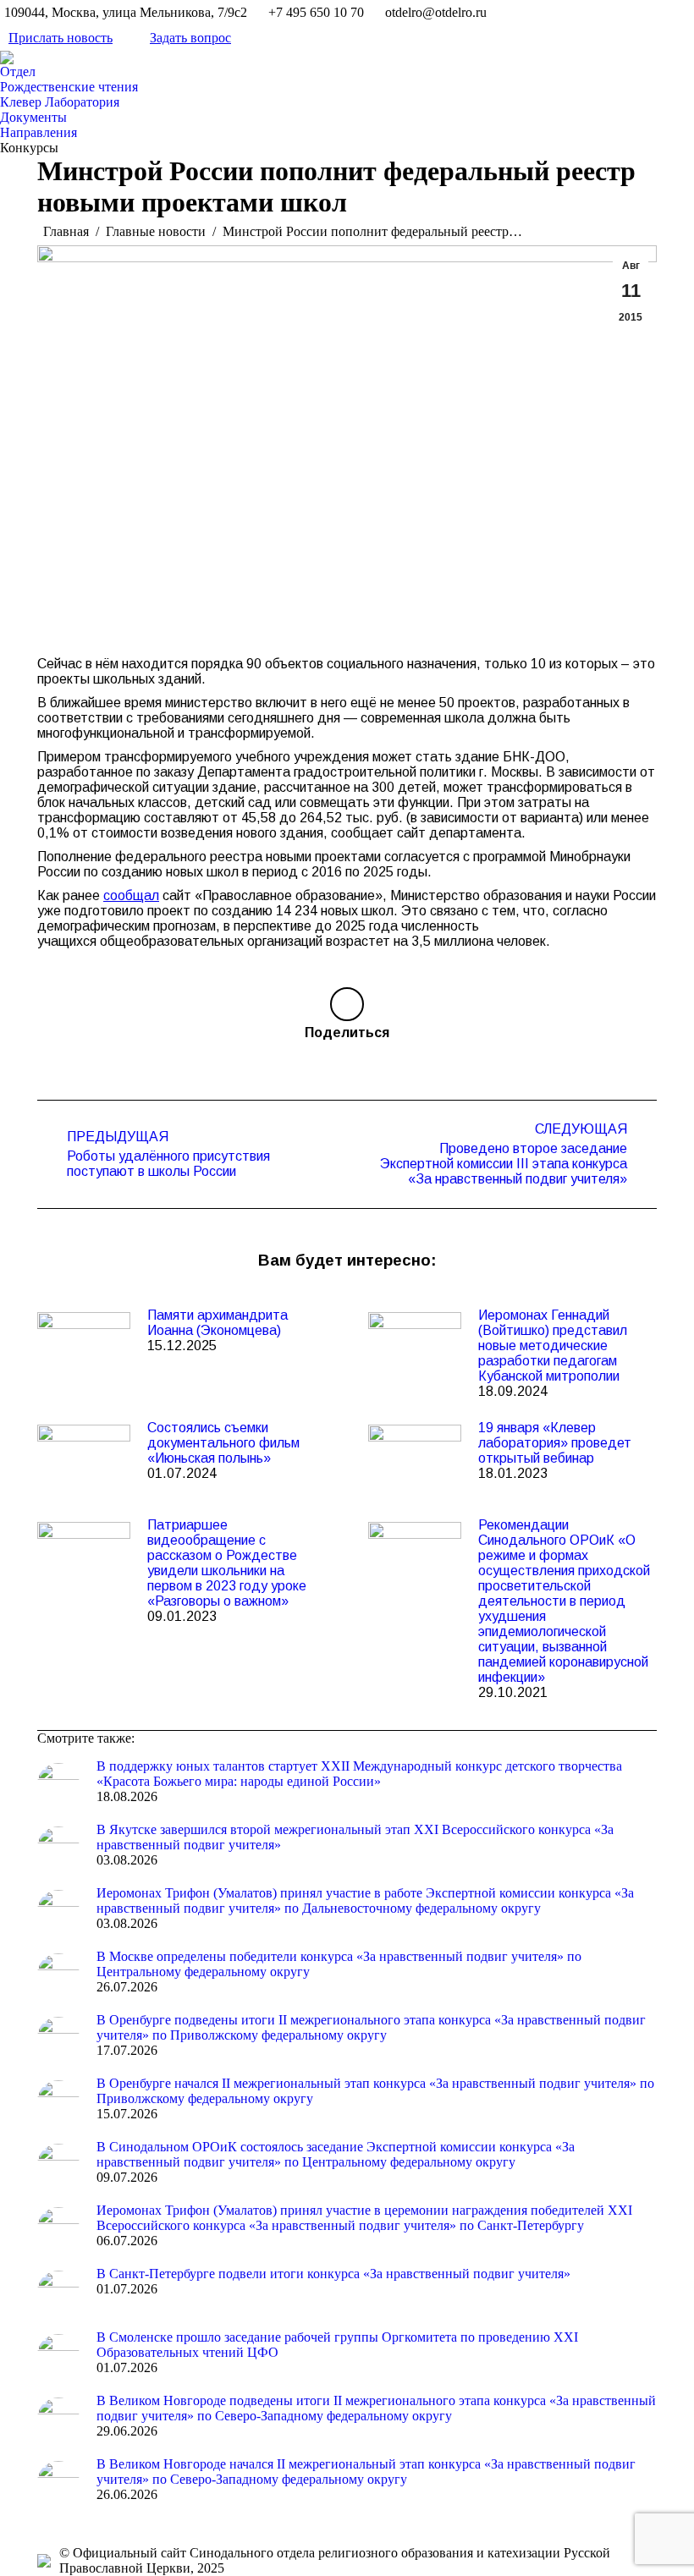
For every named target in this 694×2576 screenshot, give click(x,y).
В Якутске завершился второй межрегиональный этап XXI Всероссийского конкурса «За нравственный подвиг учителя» (355, 1837)
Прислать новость (61, 38)
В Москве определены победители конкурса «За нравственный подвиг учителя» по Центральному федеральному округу (339, 1964)
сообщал (131, 895)
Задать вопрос (190, 38)
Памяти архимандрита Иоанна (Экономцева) (218, 1323)
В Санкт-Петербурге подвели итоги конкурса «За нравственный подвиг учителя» (333, 2274)
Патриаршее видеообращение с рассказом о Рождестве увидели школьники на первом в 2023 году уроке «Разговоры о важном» (227, 1563)
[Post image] (84, 1346)
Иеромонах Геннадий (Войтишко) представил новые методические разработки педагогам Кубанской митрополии (553, 1346)
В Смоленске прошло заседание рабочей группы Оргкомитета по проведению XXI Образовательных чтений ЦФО (337, 2345)
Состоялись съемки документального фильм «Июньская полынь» (223, 1443)
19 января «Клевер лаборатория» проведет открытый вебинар (555, 1443)
